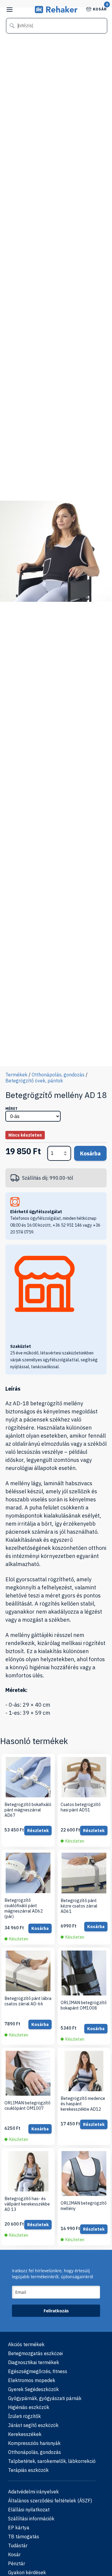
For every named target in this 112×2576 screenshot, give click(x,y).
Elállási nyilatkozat (29, 2510)
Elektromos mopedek (32, 2380)
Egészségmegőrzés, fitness (38, 2371)
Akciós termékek (26, 2344)
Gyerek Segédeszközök (33, 2389)
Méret (11, 1109)
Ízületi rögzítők (24, 2416)
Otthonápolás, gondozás (58, 1075)
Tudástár (18, 2545)
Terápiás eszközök (28, 2470)
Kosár (100, 9)
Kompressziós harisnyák (34, 2443)
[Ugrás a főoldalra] (56, 11)
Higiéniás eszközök (29, 2407)
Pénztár (17, 2563)
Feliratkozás (56, 2311)
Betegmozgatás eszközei (35, 2353)
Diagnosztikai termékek (34, 2362)
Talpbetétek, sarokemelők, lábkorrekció (52, 2461)
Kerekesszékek (25, 2434)
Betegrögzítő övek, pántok (34, 1081)
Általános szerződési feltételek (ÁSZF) (50, 2501)
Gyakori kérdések (27, 2572)
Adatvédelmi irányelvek (33, 2492)
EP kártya (19, 2528)
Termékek (16, 1075)
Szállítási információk (31, 2519)
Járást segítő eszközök (33, 2425)
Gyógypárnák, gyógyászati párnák (45, 2398)
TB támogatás (24, 2536)
